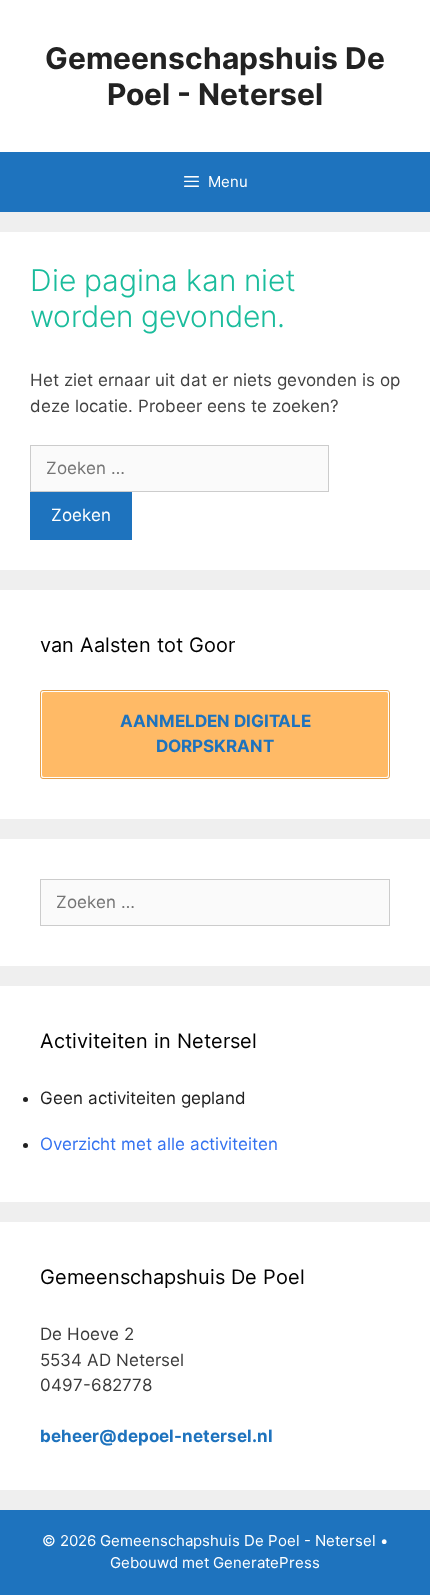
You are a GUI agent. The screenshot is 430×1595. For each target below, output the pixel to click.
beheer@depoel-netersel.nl (156, 1436)
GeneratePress (266, 1562)
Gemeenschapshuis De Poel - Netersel (215, 76)
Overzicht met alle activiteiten (159, 1144)
